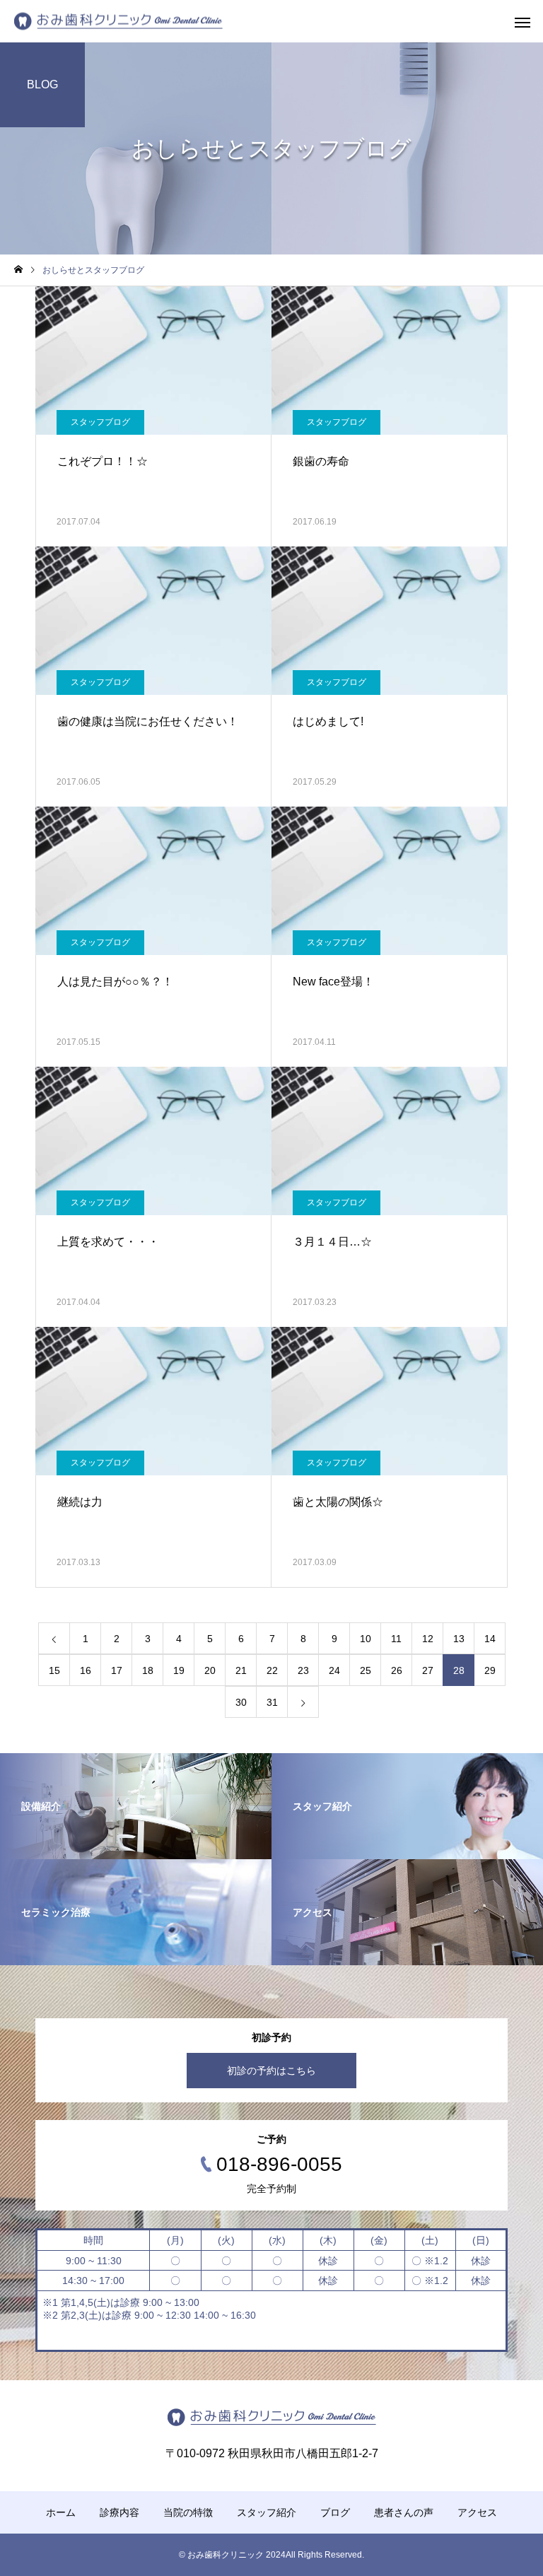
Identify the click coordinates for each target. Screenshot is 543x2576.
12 (428, 1639)
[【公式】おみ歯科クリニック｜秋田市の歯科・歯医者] (118, 22)
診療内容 (119, 2512)
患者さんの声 (404, 2512)
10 (366, 1639)
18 (148, 1670)
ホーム (61, 2512)
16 (86, 1670)
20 (210, 1670)
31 (272, 1702)
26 (397, 1670)
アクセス (477, 2512)
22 (272, 1670)
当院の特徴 (188, 2512)
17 (117, 1670)
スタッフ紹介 (267, 2512)
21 (241, 1670)
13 (459, 1639)
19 (179, 1670)
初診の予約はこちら (271, 2071)
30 (241, 1702)
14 (490, 1639)
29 (490, 1670)
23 (303, 1670)
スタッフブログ (100, 422)
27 (428, 1670)
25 (366, 1670)
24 (334, 1670)
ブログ (335, 2512)
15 (54, 1670)
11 (396, 1639)
